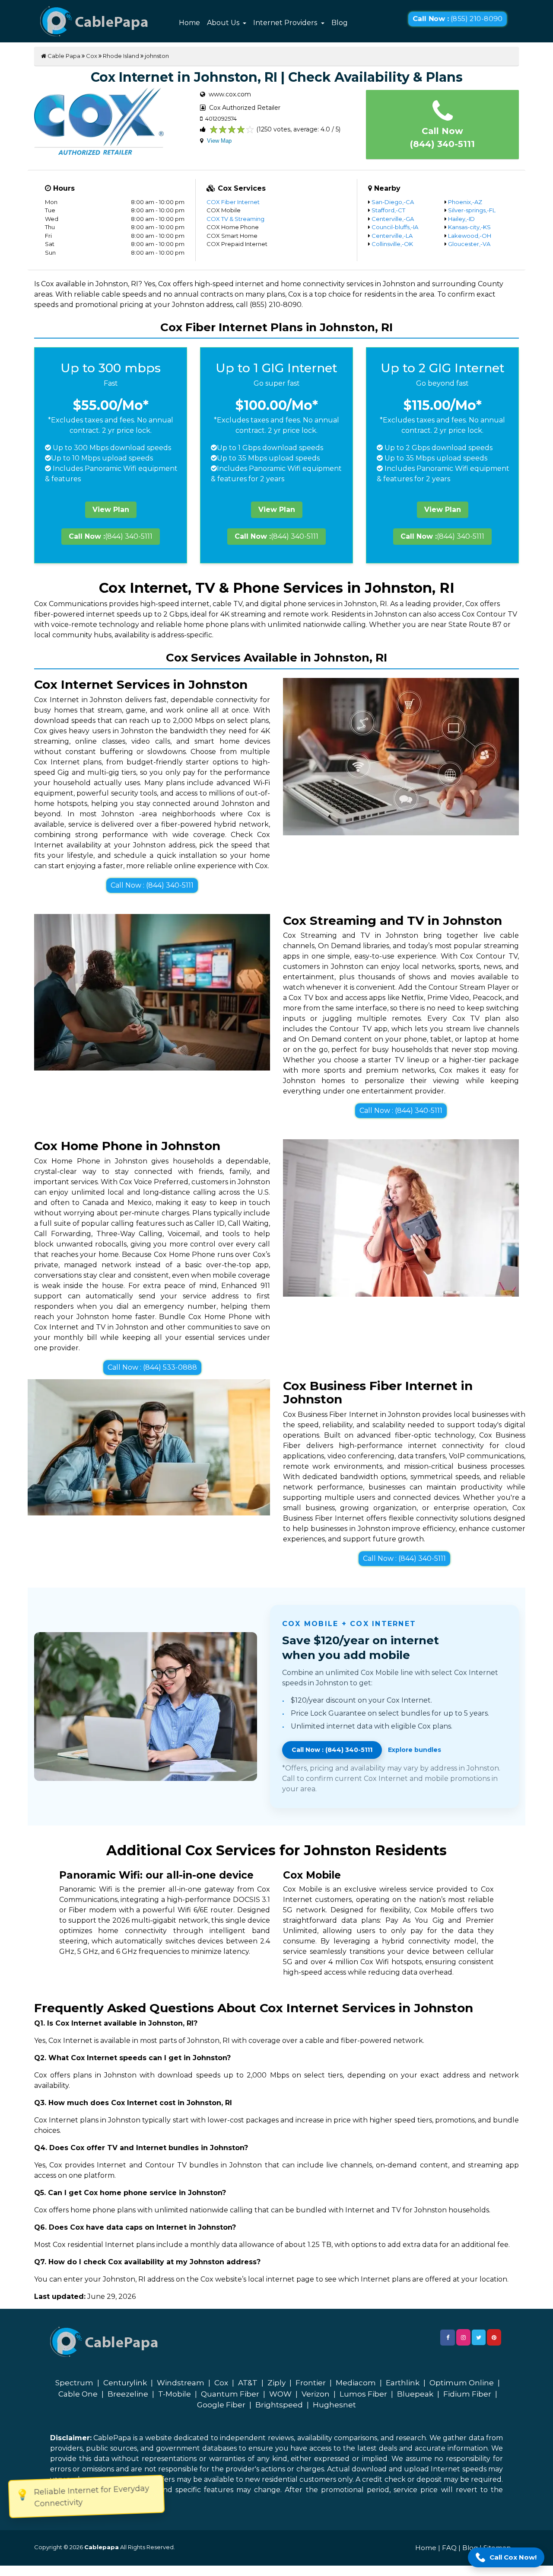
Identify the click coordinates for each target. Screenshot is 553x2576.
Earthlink (403, 2383)
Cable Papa (63, 56)
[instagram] (463, 2337)
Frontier (311, 2383)
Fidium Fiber (467, 2394)
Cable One (78, 2394)
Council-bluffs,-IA (395, 227)
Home (189, 23)
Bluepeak (415, 2394)
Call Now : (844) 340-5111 (152, 885)
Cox (92, 56)
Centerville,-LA (392, 236)
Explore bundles (415, 1750)
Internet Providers (286, 23)
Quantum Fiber (230, 2394)
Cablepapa (102, 2547)
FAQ (449, 2548)
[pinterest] (494, 2337)
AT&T (248, 2383)
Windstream (181, 2383)
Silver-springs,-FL (472, 210)
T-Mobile (175, 2394)
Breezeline (128, 2394)
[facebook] (448, 2338)
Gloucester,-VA (469, 244)
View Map (219, 141)
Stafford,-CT (388, 210)
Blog (340, 23)
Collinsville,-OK (392, 244)
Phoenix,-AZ (465, 202)
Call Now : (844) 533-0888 (152, 1367)
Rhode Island (121, 56)
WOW (280, 2394)
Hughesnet (334, 2405)
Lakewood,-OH (470, 236)
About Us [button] (224, 23)
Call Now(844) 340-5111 (442, 137)
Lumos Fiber (363, 2394)
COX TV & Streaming (235, 219)
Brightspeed (279, 2405)
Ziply (276, 2383)
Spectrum (74, 2383)
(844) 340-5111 (111, 536)
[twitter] (479, 2337)
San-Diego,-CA (393, 202)
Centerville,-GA (393, 219)
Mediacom (356, 2383)
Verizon (316, 2394)
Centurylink (125, 2383)
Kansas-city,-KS (469, 227)
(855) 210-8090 (458, 19)
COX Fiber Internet (233, 202)
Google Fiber (221, 2405)
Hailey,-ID (461, 219)
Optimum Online (462, 2383)
